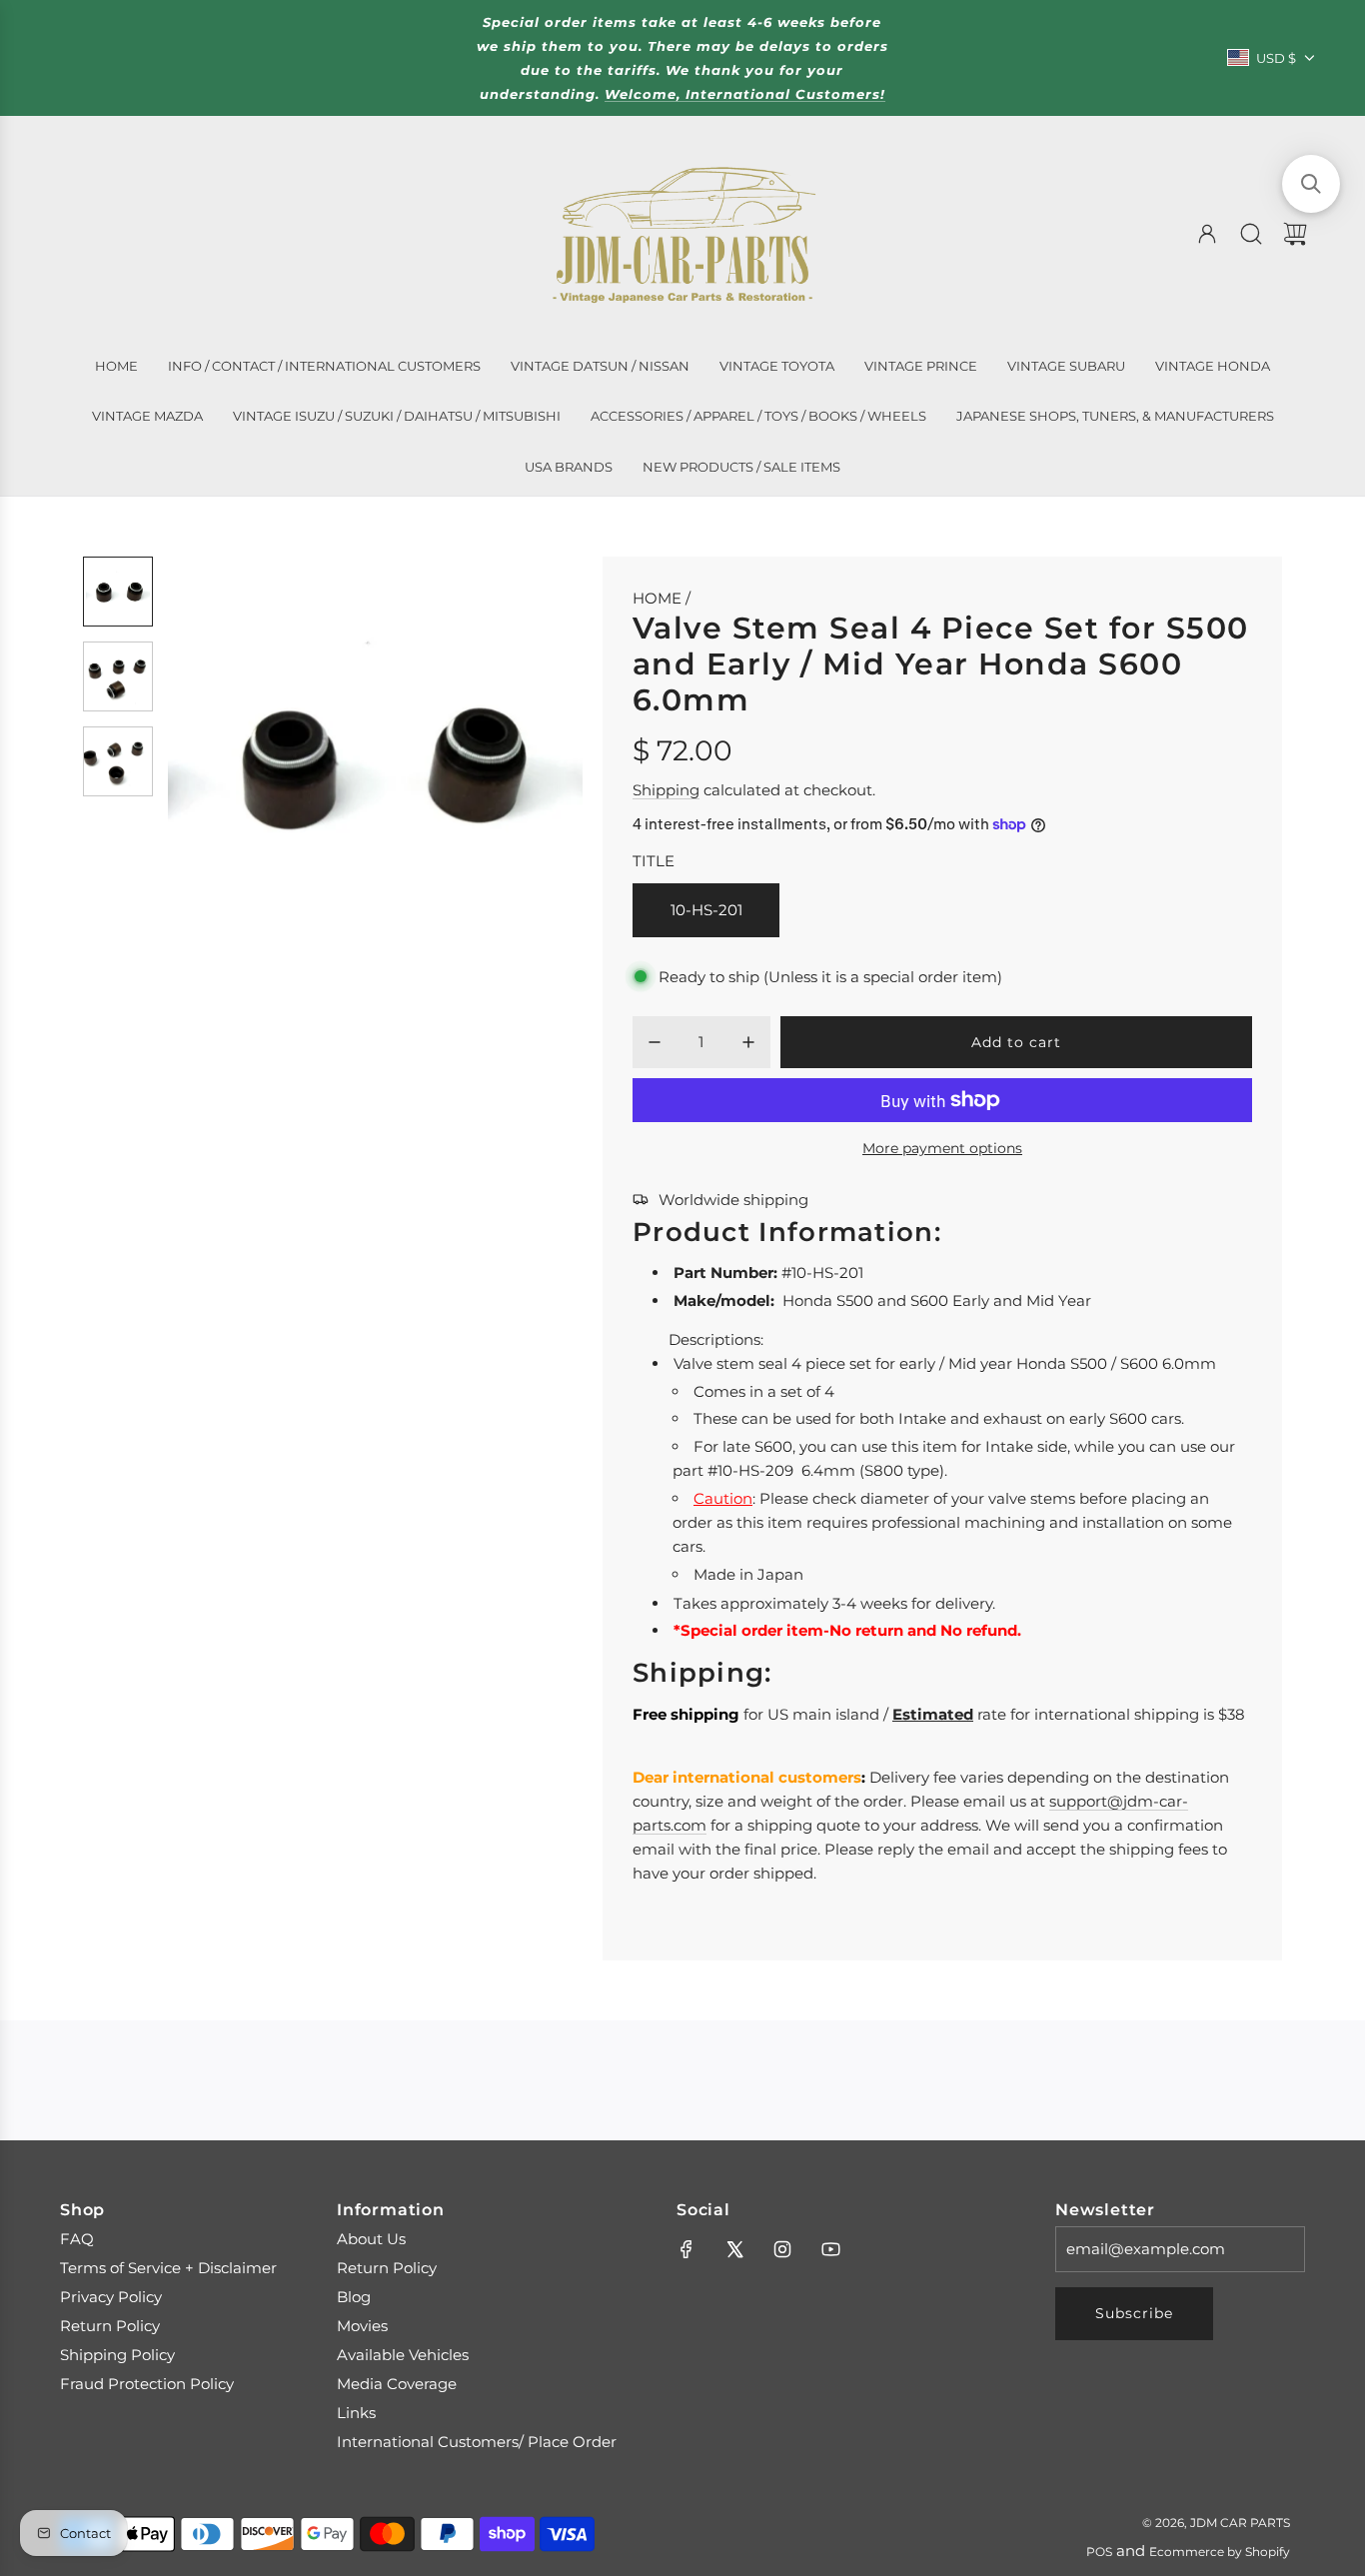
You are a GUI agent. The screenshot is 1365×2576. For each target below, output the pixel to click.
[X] (734, 2249)
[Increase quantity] (748, 1042)
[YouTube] (830, 2249)
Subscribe (1134, 2313)
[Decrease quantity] (655, 1042)
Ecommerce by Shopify (1220, 2552)
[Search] (1251, 234)
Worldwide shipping (733, 1200)
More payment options (942, 1148)
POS (1099, 2552)
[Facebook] (686, 2249)
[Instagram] (782, 2249)
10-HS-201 (706, 910)
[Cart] (1295, 234)
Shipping (666, 790)
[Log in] (1207, 234)
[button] (216, 763)
